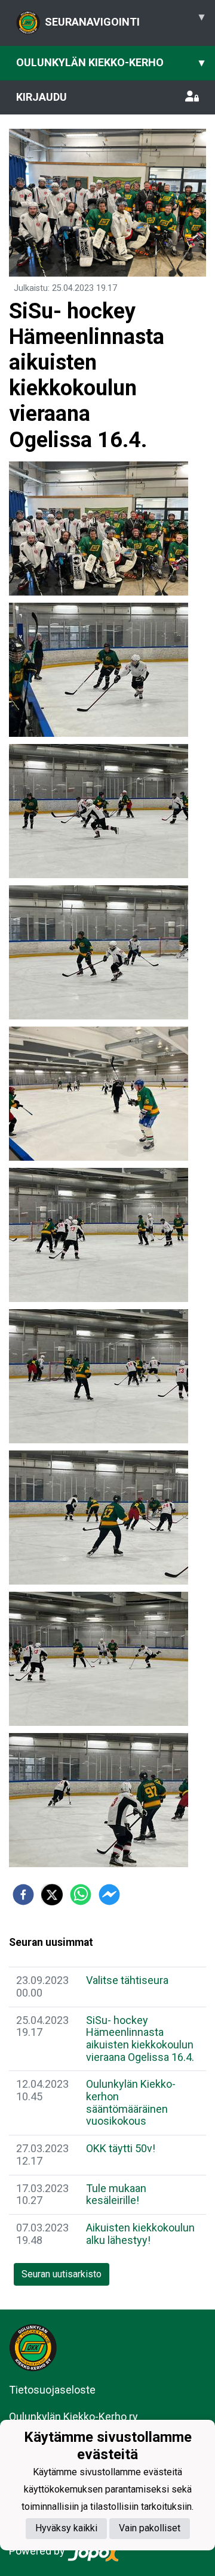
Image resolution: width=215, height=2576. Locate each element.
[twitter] (52, 1895)
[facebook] (23, 1895)
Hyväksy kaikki (66, 2528)
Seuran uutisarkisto (62, 2274)
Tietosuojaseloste (52, 2390)
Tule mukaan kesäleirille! (116, 2194)
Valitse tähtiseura (127, 1980)
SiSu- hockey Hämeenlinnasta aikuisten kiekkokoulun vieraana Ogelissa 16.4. (140, 2039)
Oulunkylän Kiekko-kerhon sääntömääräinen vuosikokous (131, 2102)
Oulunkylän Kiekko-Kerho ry (73, 2417)
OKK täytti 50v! (121, 2148)
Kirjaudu (42, 97)
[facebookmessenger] (109, 1895)
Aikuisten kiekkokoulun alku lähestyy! (140, 2234)
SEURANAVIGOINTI (125, 19)
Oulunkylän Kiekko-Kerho (110, 62)
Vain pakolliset (150, 2528)
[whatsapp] (81, 1895)
